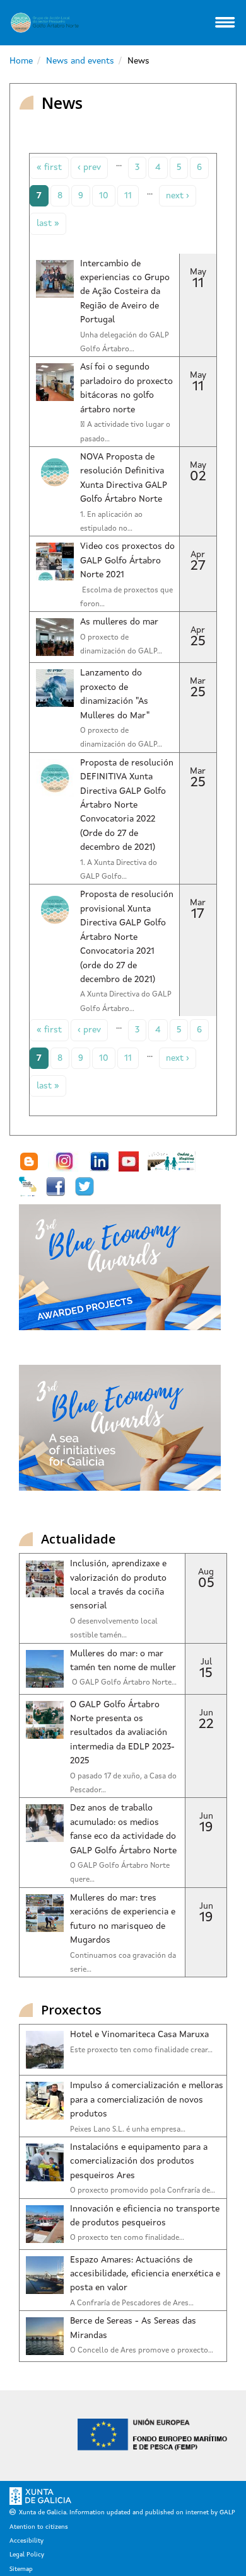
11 (128, 196)
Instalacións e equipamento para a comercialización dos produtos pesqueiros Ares (139, 2161)
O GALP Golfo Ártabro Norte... (123, 1683)
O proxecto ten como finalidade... (127, 2238)
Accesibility (26, 2541)
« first (49, 167)
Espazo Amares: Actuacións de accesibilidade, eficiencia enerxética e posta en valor (145, 2274)
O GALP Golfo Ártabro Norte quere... (120, 1873)
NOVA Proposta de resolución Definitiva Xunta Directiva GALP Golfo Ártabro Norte (124, 478)
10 (104, 196)
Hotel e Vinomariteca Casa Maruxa (139, 2035)
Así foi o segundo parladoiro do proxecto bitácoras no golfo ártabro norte (126, 388)
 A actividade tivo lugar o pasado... (125, 432)
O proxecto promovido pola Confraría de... (143, 2191)
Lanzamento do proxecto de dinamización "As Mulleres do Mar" (115, 694)
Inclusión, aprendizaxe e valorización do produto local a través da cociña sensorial (118, 1585)
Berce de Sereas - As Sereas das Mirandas (133, 2328)
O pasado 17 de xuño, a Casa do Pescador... (123, 1783)
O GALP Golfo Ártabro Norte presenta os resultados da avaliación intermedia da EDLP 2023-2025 (122, 1733)
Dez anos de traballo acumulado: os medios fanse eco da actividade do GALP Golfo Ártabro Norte (123, 1829)
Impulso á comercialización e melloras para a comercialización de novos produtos (147, 2100)
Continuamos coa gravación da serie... (123, 1963)
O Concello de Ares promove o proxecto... (142, 2351)
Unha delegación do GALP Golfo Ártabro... (125, 342)
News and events (80, 61)
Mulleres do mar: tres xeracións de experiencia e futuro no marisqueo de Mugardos (123, 1919)
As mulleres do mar (119, 622)
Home (21, 61)
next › (178, 196)
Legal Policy (27, 2555)
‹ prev (89, 167)
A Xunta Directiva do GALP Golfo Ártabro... (126, 1002)
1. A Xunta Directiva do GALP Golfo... (119, 870)
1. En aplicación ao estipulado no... (111, 522)
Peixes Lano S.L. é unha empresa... (128, 2130)
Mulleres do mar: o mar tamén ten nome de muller (123, 1661)
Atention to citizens (39, 2527)
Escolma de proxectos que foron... (126, 597)
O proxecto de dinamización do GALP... (121, 645)
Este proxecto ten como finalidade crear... (141, 2050)
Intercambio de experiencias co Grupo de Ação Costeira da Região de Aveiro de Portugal (125, 292)
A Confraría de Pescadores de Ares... (132, 2303)
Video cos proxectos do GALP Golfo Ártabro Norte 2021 (127, 561)
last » (48, 223)
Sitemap (21, 2569)
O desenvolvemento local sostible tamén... (114, 1629)
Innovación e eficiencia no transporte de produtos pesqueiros (145, 2216)
